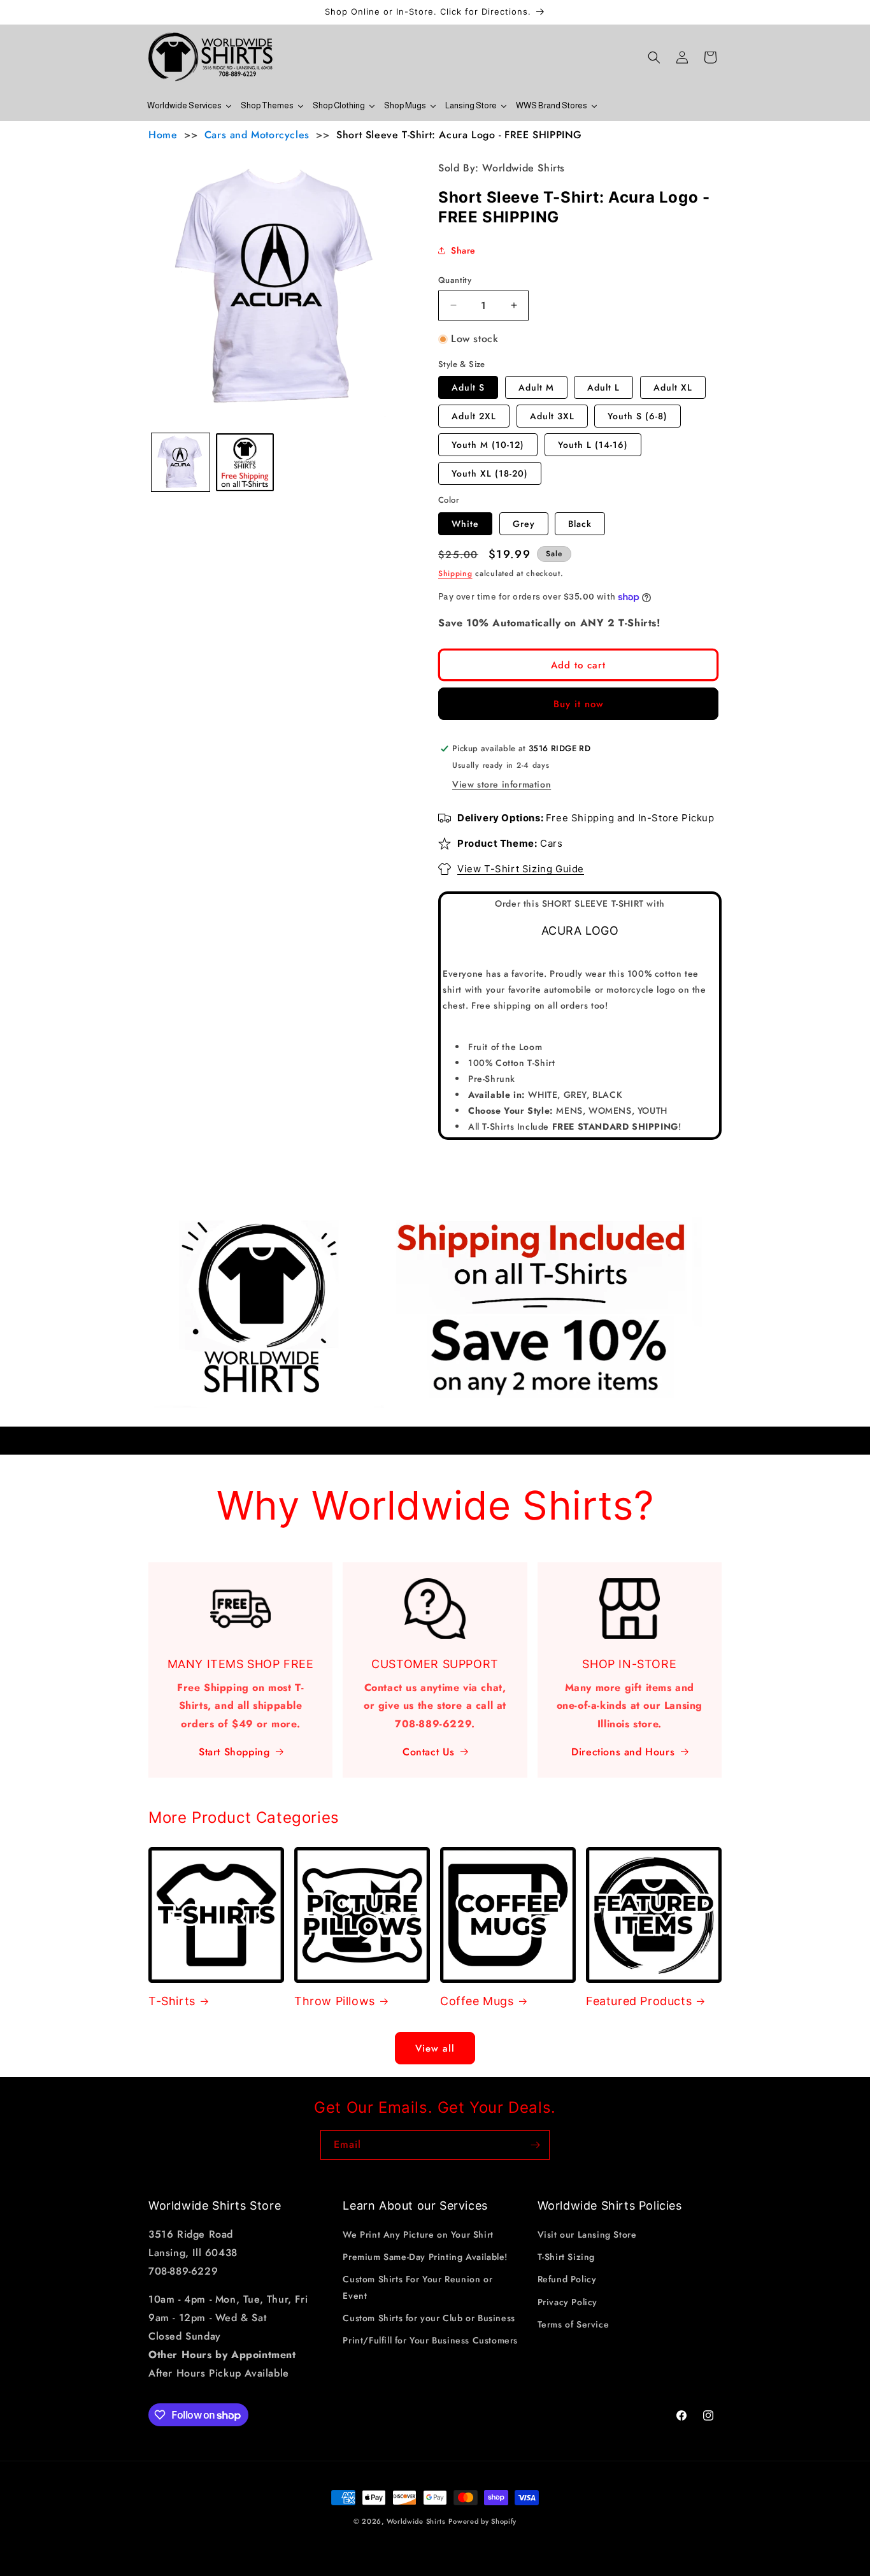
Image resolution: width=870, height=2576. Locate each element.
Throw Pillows (335, 2001)
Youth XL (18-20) (490, 473)
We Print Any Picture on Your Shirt (418, 2235)
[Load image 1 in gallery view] (181, 462)
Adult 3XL (552, 416)
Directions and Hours (623, 1752)
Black (580, 524)
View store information (502, 784)
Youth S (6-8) (638, 416)
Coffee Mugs (477, 2001)
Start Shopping (234, 1752)
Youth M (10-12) (488, 445)
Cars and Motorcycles (257, 135)
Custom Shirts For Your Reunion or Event (417, 2288)
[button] (654, 57)
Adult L (603, 387)
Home (163, 135)
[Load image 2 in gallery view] (245, 462)
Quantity (455, 280)
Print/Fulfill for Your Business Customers (430, 2340)
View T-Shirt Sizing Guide (521, 869)
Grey (524, 524)
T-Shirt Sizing (566, 2257)
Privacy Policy (567, 2302)
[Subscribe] (535, 2145)
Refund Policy (567, 2280)
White (465, 524)
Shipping (455, 573)
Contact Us (429, 1752)
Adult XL (673, 387)
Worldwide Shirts (416, 2521)
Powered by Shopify (482, 2521)
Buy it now (579, 704)
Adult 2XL (474, 416)
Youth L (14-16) (593, 445)
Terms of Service (574, 2324)
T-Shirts (172, 2001)
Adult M (536, 387)
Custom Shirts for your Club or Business (429, 2318)
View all (435, 2048)
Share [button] (463, 250)
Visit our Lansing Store (587, 2235)
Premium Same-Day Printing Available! (425, 2257)
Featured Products (639, 2001)
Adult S (468, 387)
